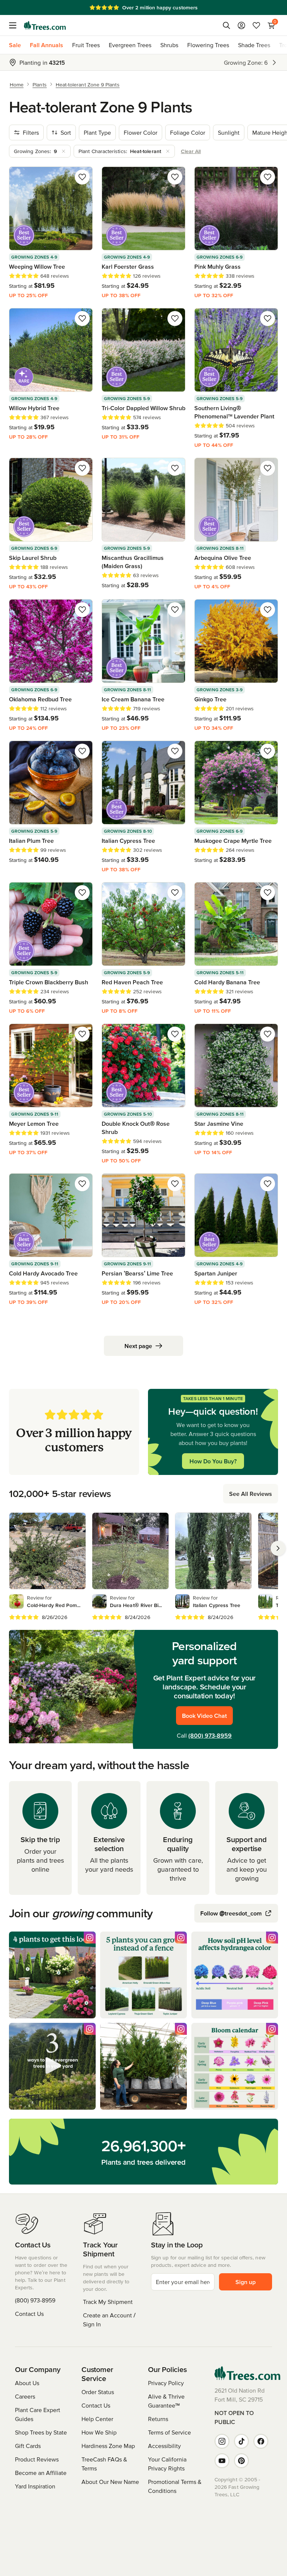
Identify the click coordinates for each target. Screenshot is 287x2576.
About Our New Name (110, 2482)
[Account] (241, 25)
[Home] (45, 25)
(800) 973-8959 (210, 1735)
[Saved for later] (82, 177)
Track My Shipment (108, 2302)
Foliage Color (188, 132)
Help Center (97, 2419)
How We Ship (99, 2432)
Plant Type (97, 132)
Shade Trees (254, 45)
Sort (66, 132)
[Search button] (226, 25)
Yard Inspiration (35, 2486)
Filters (31, 132)
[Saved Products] (256, 25)
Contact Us (29, 2314)
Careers (25, 2396)
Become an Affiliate (41, 2473)
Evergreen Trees (130, 45)
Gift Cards (28, 2446)
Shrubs (169, 45)
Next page (138, 1346)
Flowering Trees (208, 45)
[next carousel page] (278, 1548)
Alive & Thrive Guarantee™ (166, 2401)
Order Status (98, 2392)
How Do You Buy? (213, 1461)
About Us (27, 2383)
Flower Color (141, 132)
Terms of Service (169, 2432)
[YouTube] (222, 2461)
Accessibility (164, 2446)
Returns (158, 2419)
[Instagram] (222, 2441)
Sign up (246, 2282)
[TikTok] (241, 2441)
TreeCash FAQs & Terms (104, 2464)
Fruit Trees (86, 45)
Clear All (191, 151)
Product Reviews (37, 2459)
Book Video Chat (204, 1716)
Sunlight (229, 132)
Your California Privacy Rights (167, 2464)
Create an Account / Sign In (109, 2320)
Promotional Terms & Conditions (175, 2486)
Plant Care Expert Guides (38, 2414)
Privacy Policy (166, 2383)
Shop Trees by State (41, 2432)
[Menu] (15, 25)
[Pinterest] (241, 2461)
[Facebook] (261, 2441)
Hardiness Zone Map (108, 2446)
